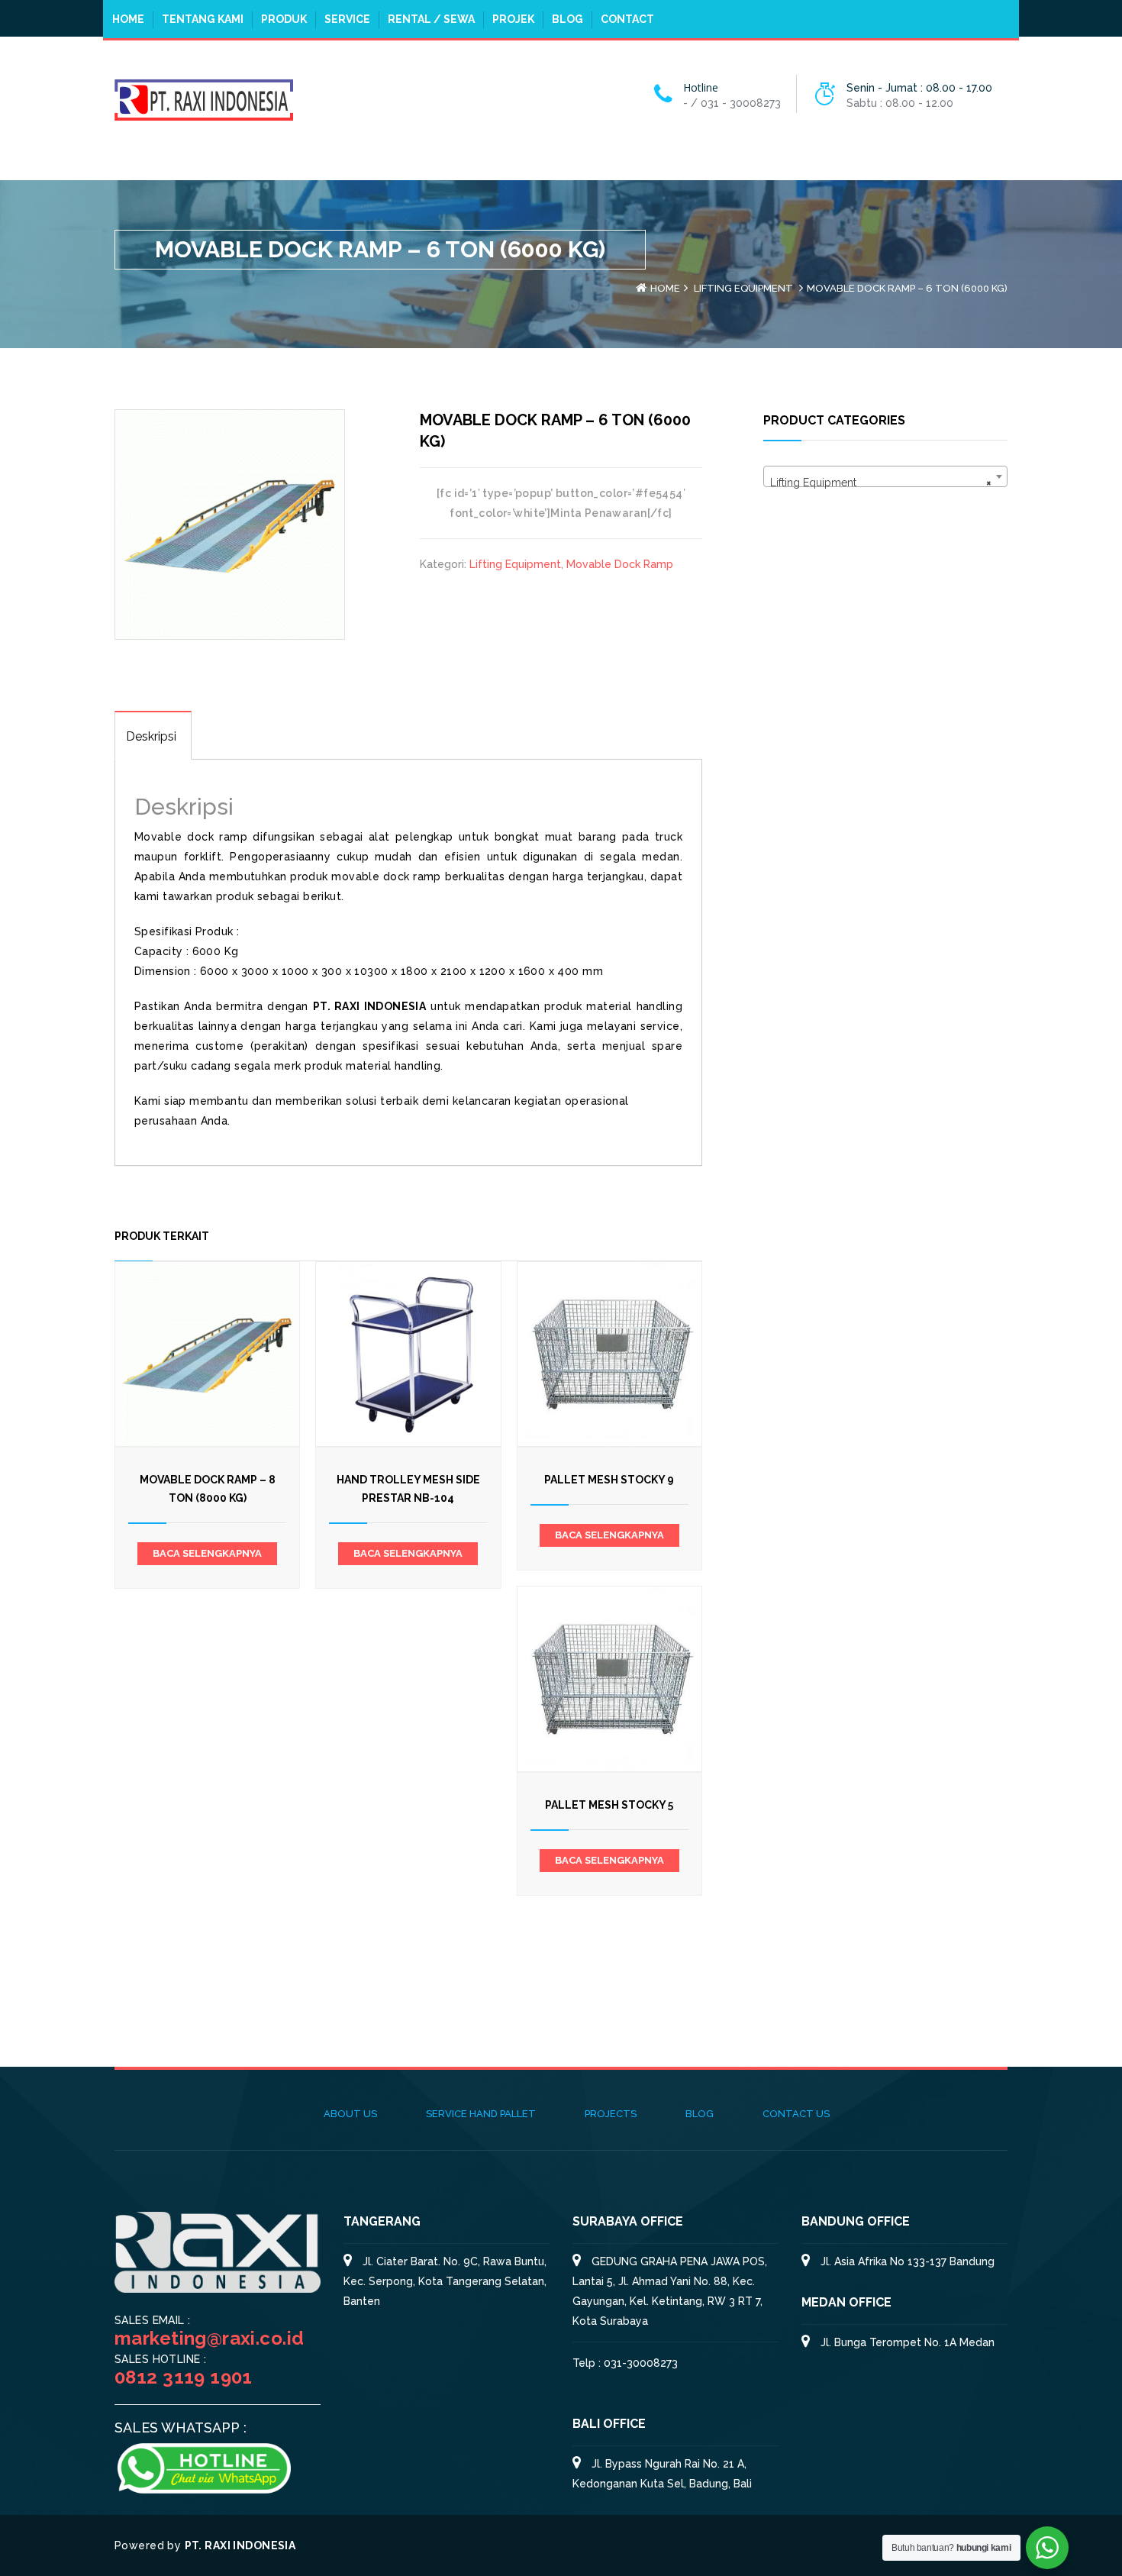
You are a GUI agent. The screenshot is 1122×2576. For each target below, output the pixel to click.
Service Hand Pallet (481, 2114)
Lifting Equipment (743, 288)
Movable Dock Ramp (620, 564)
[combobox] (885, 476)
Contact (627, 19)
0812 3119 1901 (184, 2377)
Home (128, 19)
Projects (611, 2114)
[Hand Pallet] (204, 98)
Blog (567, 19)
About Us (350, 2114)
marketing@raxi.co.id (209, 2338)
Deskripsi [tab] (151, 736)
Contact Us (796, 2114)
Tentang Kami (203, 19)
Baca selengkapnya (207, 1553)
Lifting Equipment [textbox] (881, 483)
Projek (513, 19)
